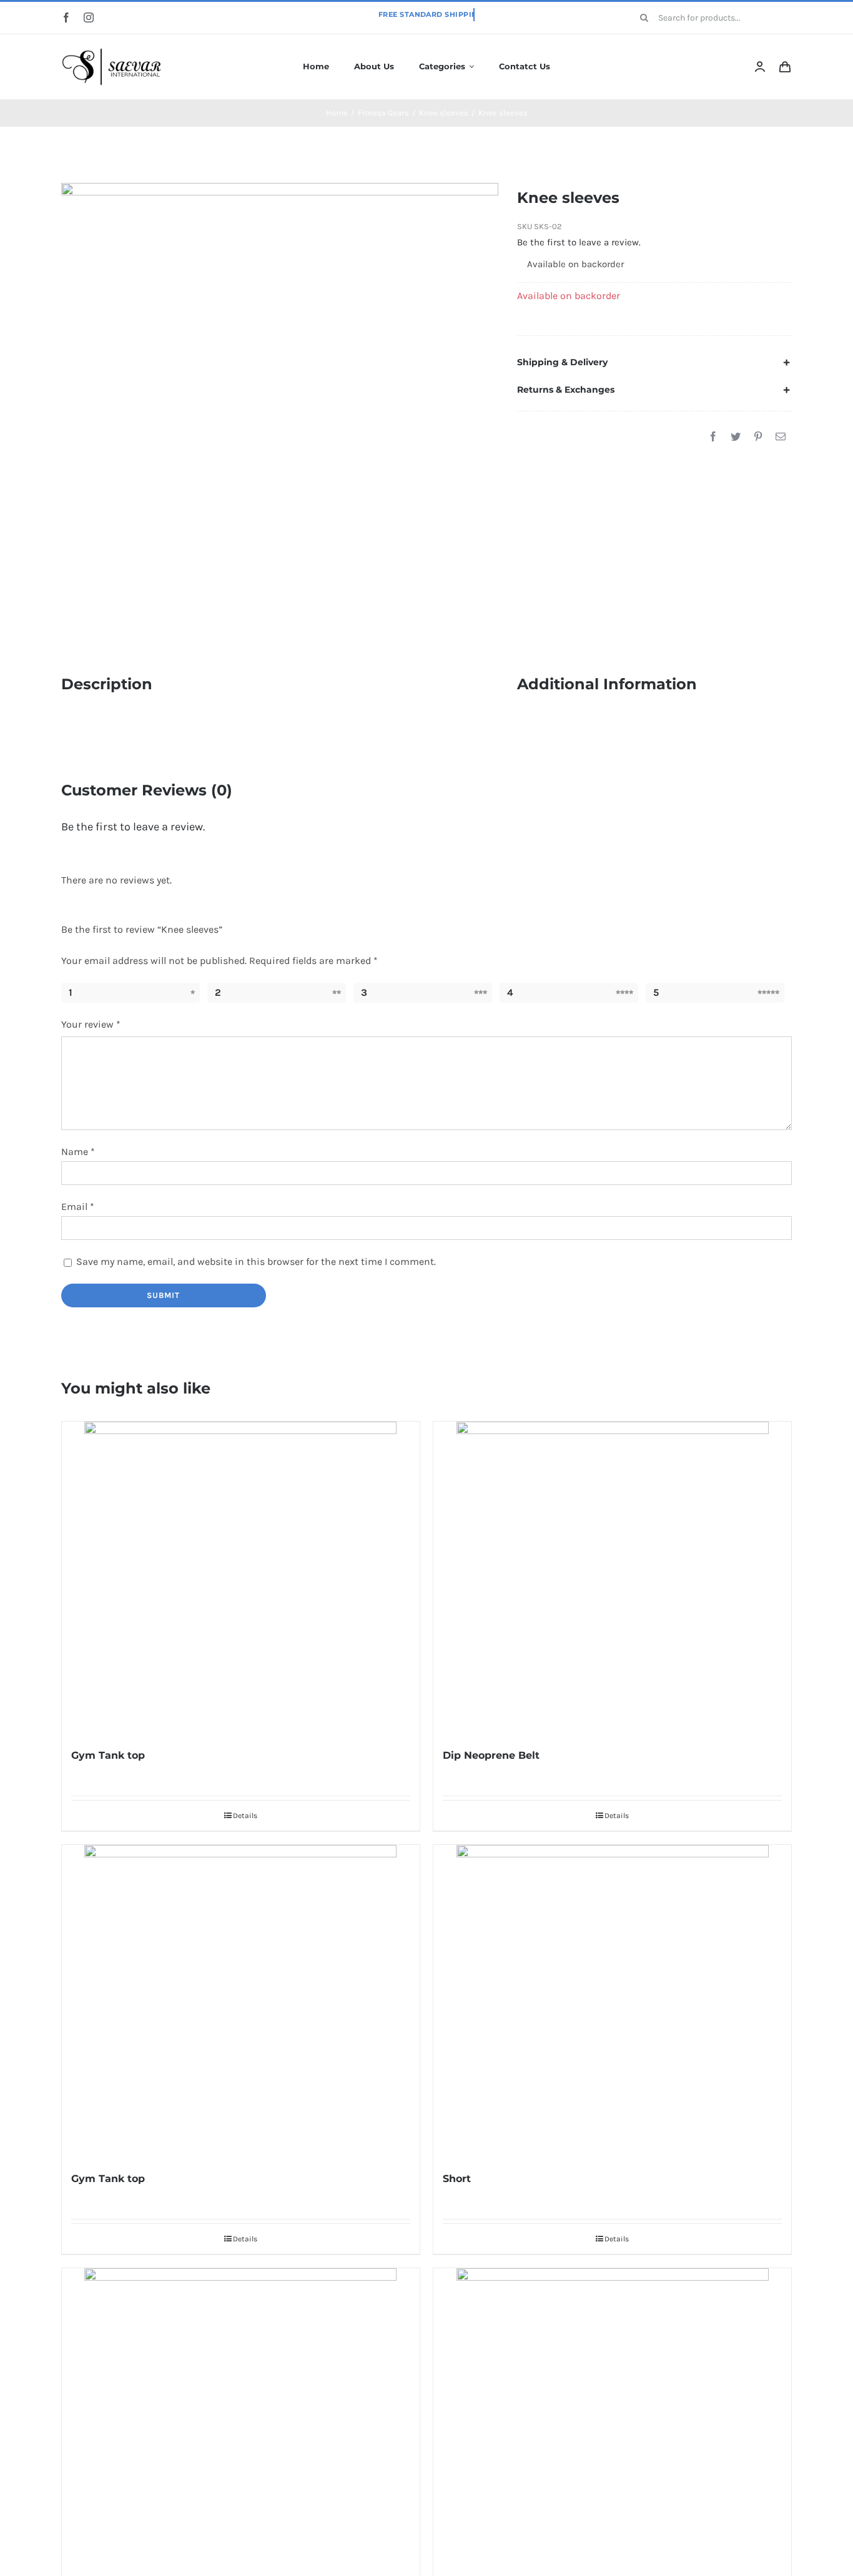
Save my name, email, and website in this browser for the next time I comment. (256, 1261)
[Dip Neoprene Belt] (612, 1578)
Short (457, 2179)
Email (78, 1207)
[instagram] (89, 17)
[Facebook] (713, 437)
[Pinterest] (758, 437)
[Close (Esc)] (839, 14)
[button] (654, 362)
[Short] (612, 2001)
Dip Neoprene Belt (491, 1755)
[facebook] (66, 17)
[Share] (812, 14)
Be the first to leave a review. (579, 242)
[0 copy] (111, 52)
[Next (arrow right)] (831, 1288)
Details (245, 1816)
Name (78, 1152)
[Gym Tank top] (241, 1578)
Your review (91, 1024)
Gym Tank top (108, 1755)
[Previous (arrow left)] (22, 1288)
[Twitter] (736, 437)
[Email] (781, 437)
